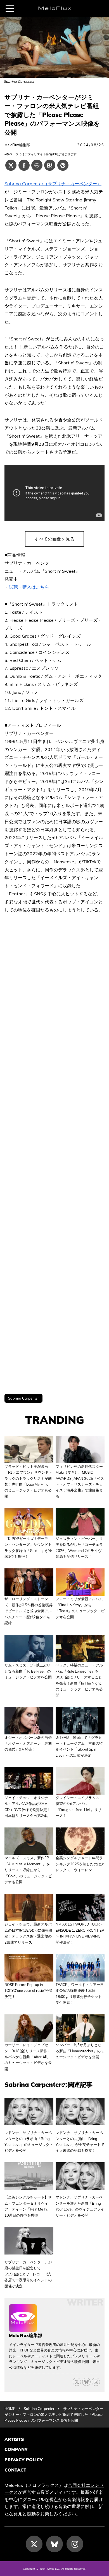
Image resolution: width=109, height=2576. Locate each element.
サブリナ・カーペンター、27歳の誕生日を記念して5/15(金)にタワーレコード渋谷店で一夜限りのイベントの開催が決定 (29, 2274)
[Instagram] (75, 2544)
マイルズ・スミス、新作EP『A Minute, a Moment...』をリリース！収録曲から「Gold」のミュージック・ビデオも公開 (28, 1870)
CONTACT (15, 2470)
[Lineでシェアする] (37, 165)
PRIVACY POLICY (24, 2460)
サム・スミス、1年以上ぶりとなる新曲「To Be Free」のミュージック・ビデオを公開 (28, 1671)
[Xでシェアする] (11, 165)
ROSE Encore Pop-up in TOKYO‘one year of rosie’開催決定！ (28, 1991)
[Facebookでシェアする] (24, 165)
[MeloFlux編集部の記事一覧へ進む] (23, 2329)
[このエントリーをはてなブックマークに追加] (50, 165)
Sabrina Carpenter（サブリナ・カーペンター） (53, 184)
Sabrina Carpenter (23, 1398)
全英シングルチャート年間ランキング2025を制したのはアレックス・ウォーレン (80, 1864)
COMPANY (16, 2449)
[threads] (96, 2382)
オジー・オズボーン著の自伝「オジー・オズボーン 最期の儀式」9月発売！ (28, 1743)
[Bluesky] (86, 2382)
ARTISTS (14, 2439)
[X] (77, 2382)
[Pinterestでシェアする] (63, 165)
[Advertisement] (54, 1154)
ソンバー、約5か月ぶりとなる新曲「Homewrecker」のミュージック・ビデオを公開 (80, 2051)
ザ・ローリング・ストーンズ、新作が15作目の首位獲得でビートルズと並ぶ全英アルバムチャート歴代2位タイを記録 (29, 1611)
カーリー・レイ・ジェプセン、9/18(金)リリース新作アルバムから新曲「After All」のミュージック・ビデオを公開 (28, 2057)
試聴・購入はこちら (29, 587)
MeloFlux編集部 (17, 145)
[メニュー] (10, 8)
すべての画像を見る (54, 539)
